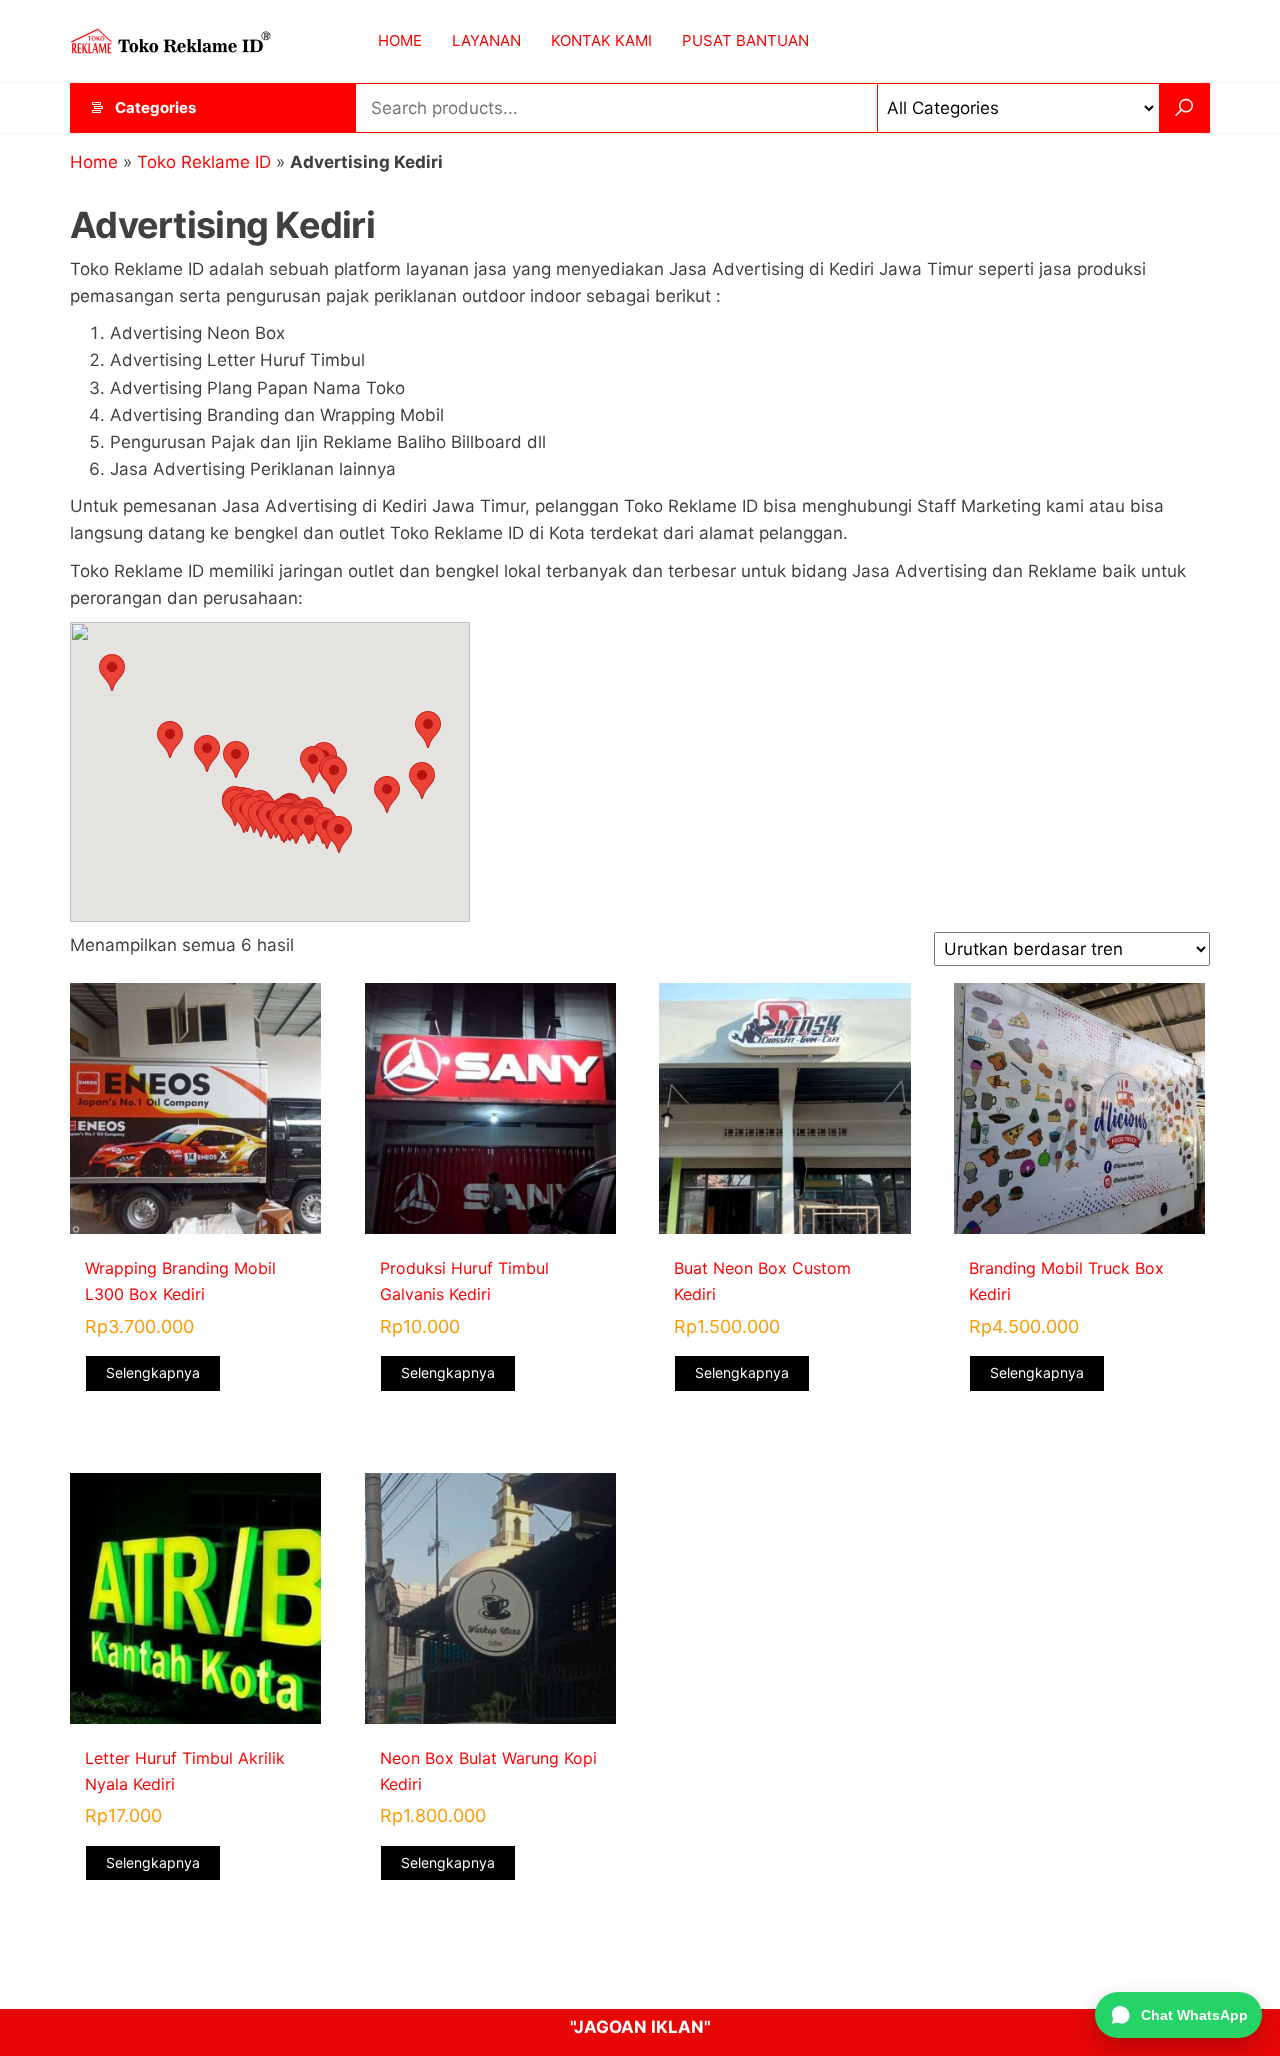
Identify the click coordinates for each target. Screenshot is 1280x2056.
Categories (155, 107)
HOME (400, 40)
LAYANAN (486, 40)
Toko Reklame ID (204, 162)
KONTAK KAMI (601, 40)
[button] (313, 764)
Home (94, 162)
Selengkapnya (153, 1372)
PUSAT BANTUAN (745, 40)
